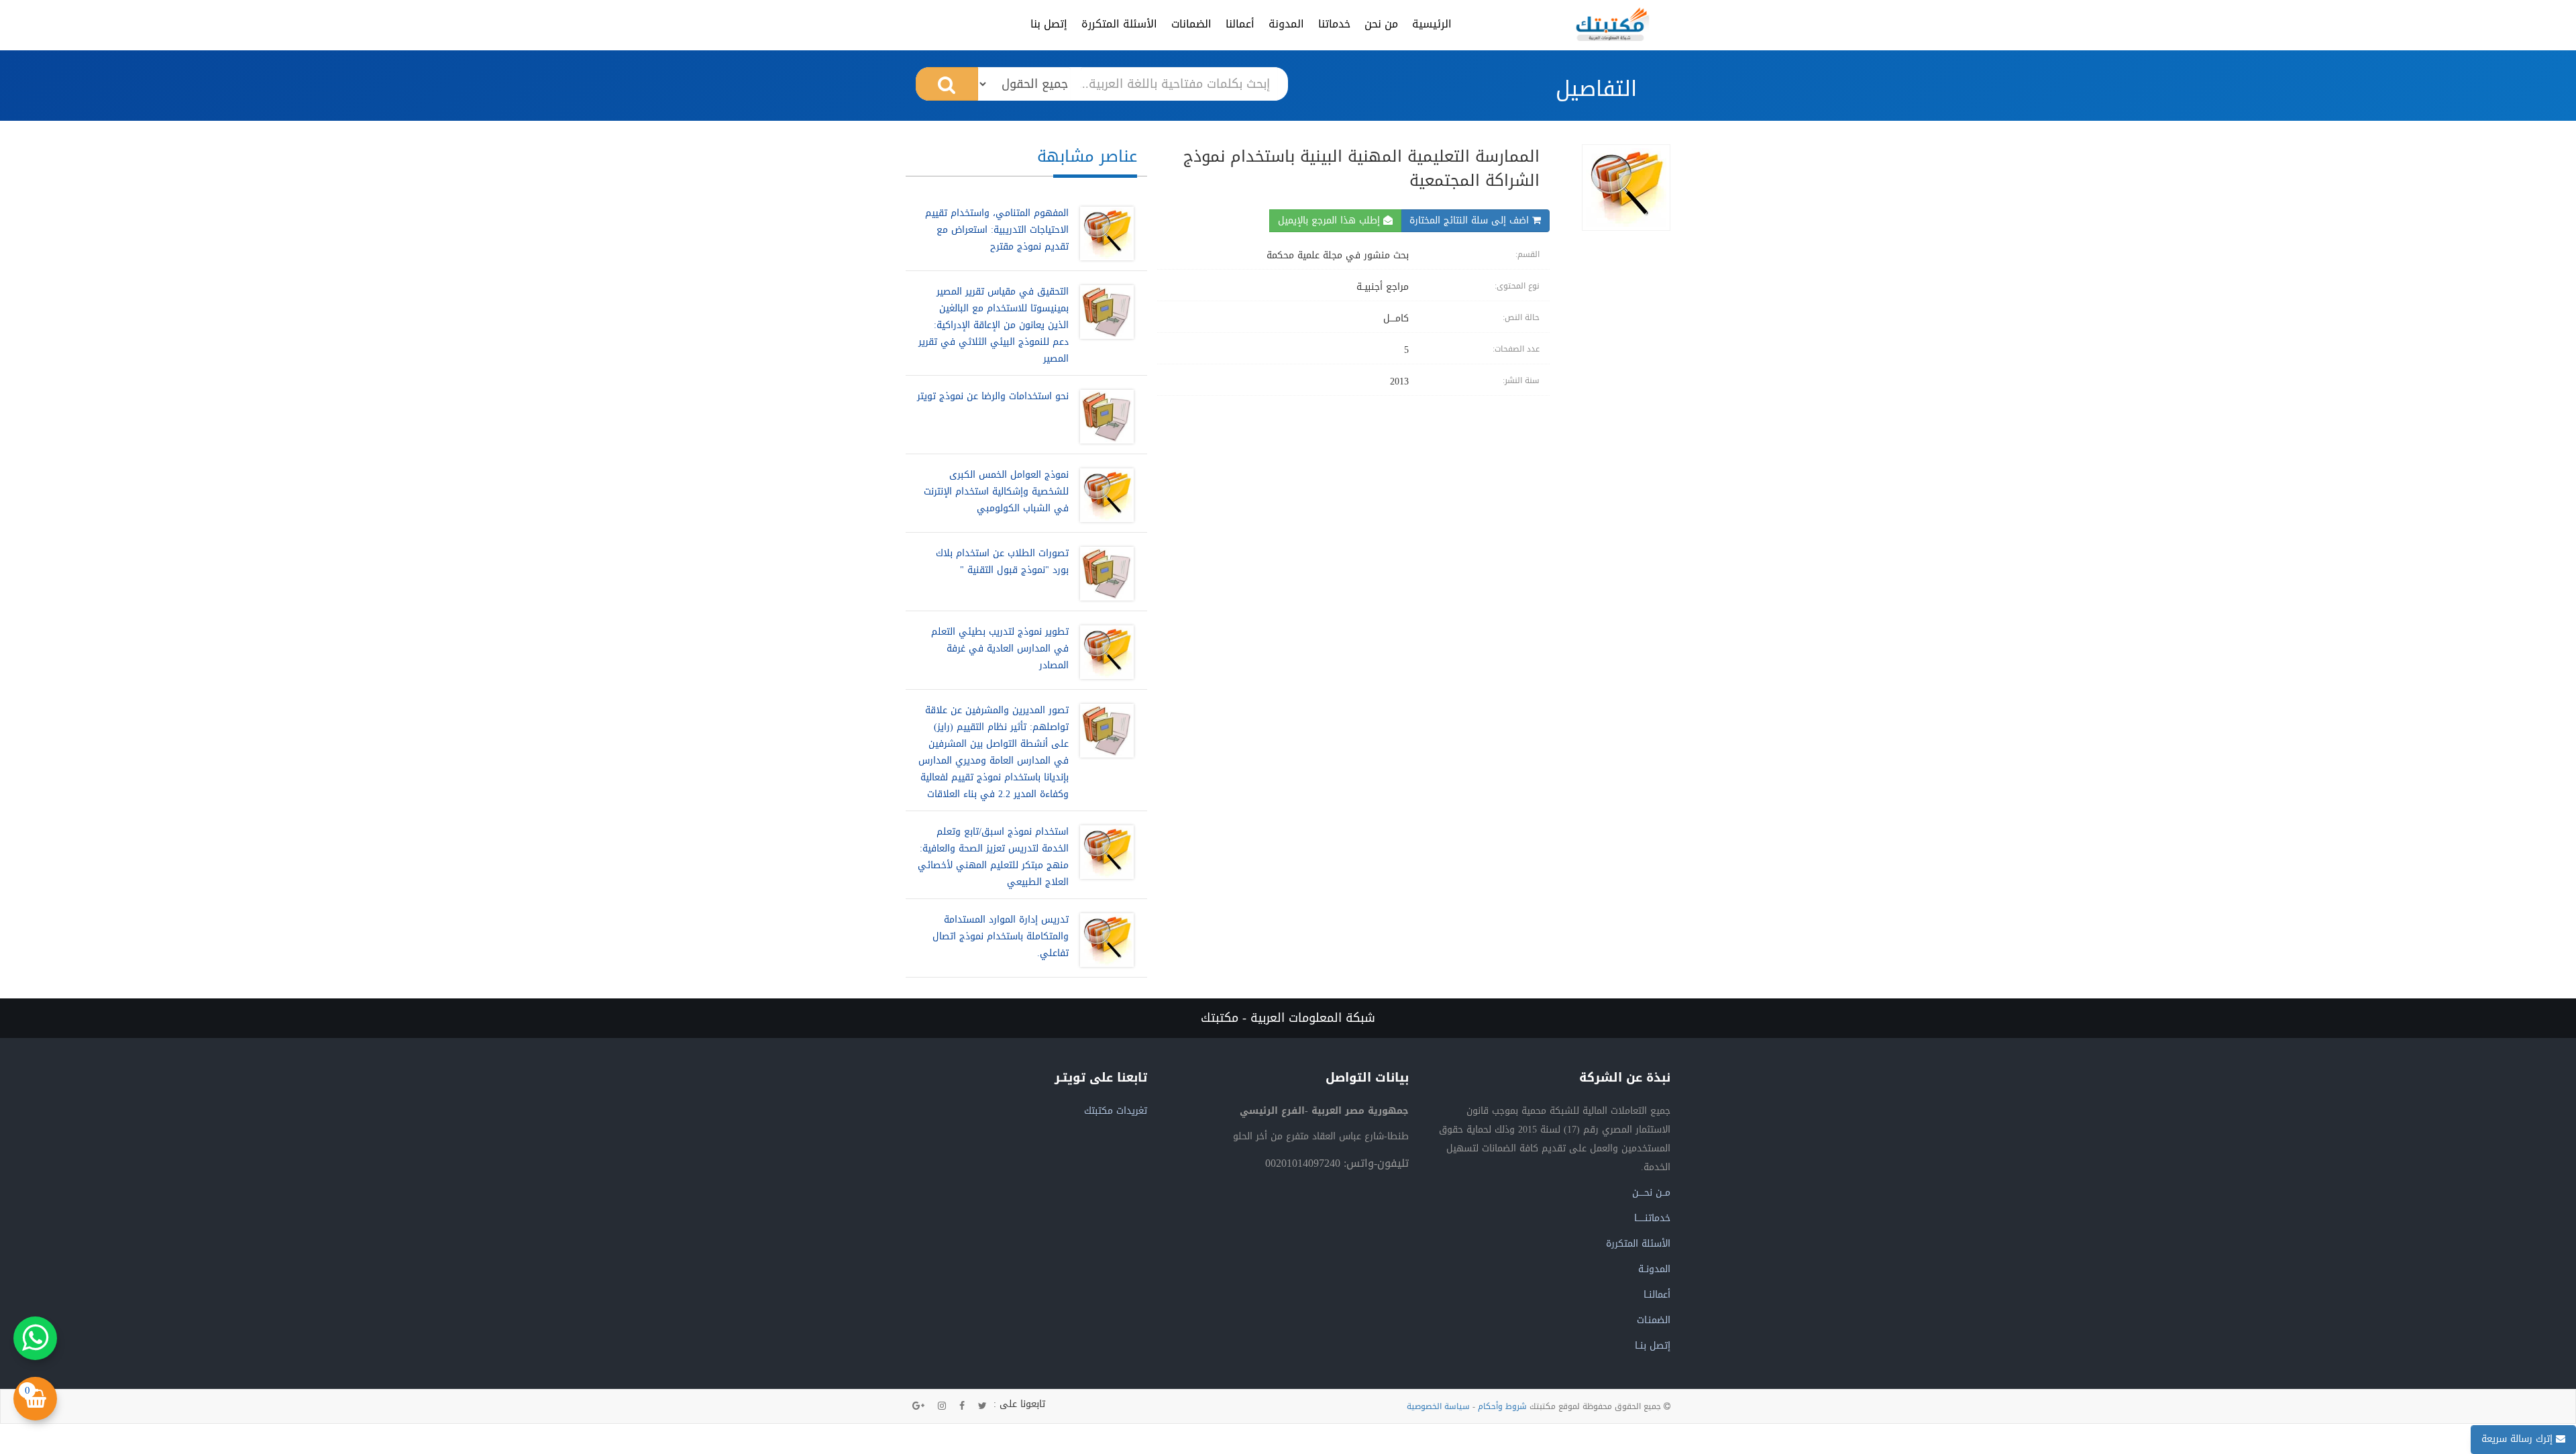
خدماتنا (1334, 24)
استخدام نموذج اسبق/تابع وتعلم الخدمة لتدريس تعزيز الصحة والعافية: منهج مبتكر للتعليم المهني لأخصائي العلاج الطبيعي (993, 857)
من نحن (1381, 24)
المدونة (1286, 24)
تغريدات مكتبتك (1116, 1111)
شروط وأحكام (1502, 1406)
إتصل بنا (1049, 24)
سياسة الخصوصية (1438, 1406)
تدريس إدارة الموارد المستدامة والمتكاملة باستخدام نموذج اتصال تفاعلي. (1001, 936)
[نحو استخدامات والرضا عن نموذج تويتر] (1104, 417)
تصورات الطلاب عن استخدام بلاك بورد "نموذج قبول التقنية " (1002, 562)
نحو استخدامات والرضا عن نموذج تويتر (993, 396)
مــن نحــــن (1651, 1193)
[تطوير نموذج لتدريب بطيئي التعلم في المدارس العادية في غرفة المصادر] (1104, 652)
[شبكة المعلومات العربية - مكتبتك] (1613, 24)
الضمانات (1191, 24)
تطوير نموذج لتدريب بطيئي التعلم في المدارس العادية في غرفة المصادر (1000, 648)
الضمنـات (1654, 1320)
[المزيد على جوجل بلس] (918, 1406)
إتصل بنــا (1653, 1346)
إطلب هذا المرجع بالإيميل (1331, 220)
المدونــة (1654, 1269)
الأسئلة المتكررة (1119, 24)
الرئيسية (1432, 24)
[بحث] (947, 84)
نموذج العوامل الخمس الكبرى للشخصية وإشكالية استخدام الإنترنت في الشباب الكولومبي (996, 491)
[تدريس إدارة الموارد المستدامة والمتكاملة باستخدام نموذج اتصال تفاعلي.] (1104, 940)
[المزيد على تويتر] (982, 1406)
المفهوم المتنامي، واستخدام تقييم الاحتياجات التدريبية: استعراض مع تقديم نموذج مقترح (997, 230)
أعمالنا (1240, 24)
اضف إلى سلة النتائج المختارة (1471, 220)
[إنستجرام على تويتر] (942, 1406)
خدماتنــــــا (1652, 1218)
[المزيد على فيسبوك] (962, 1406)
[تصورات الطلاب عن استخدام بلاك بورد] (1104, 574)
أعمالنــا (1657, 1295)
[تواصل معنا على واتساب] (35, 1338)
